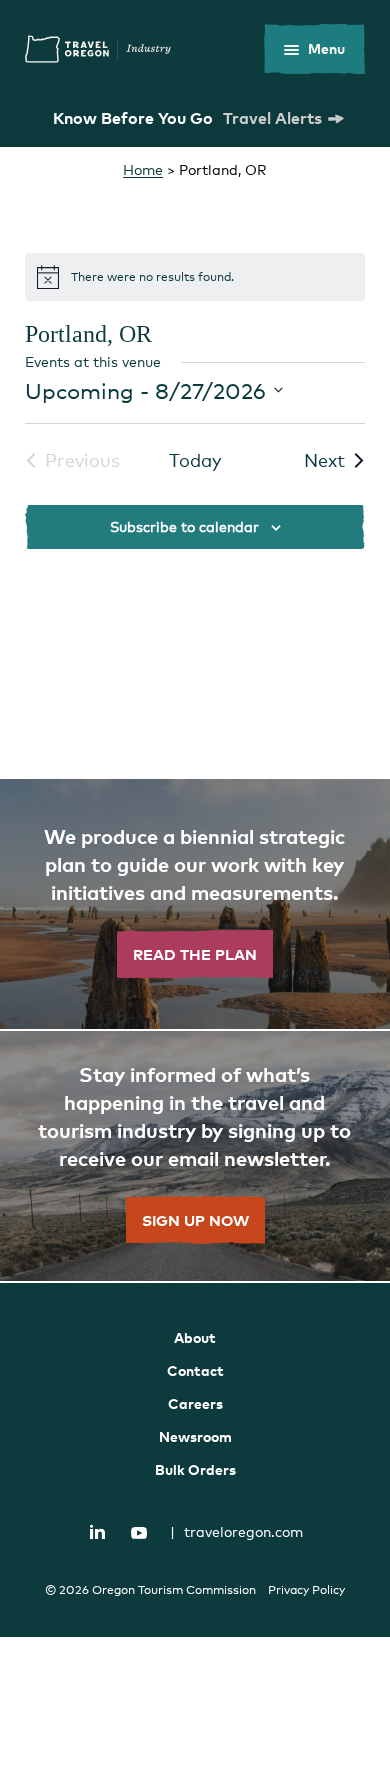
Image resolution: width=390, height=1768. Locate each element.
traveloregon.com (236, 1531)
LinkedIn (98, 1531)
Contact (195, 1370)
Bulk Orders (195, 1469)
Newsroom (195, 1436)
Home (143, 169)
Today (195, 460)
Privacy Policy (306, 1590)
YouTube (139, 1533)
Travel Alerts (272, 118)
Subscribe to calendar (184, 526)
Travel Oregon (98, 49)
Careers (195, 1403)
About (195, 1337)
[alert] (195, 277)
